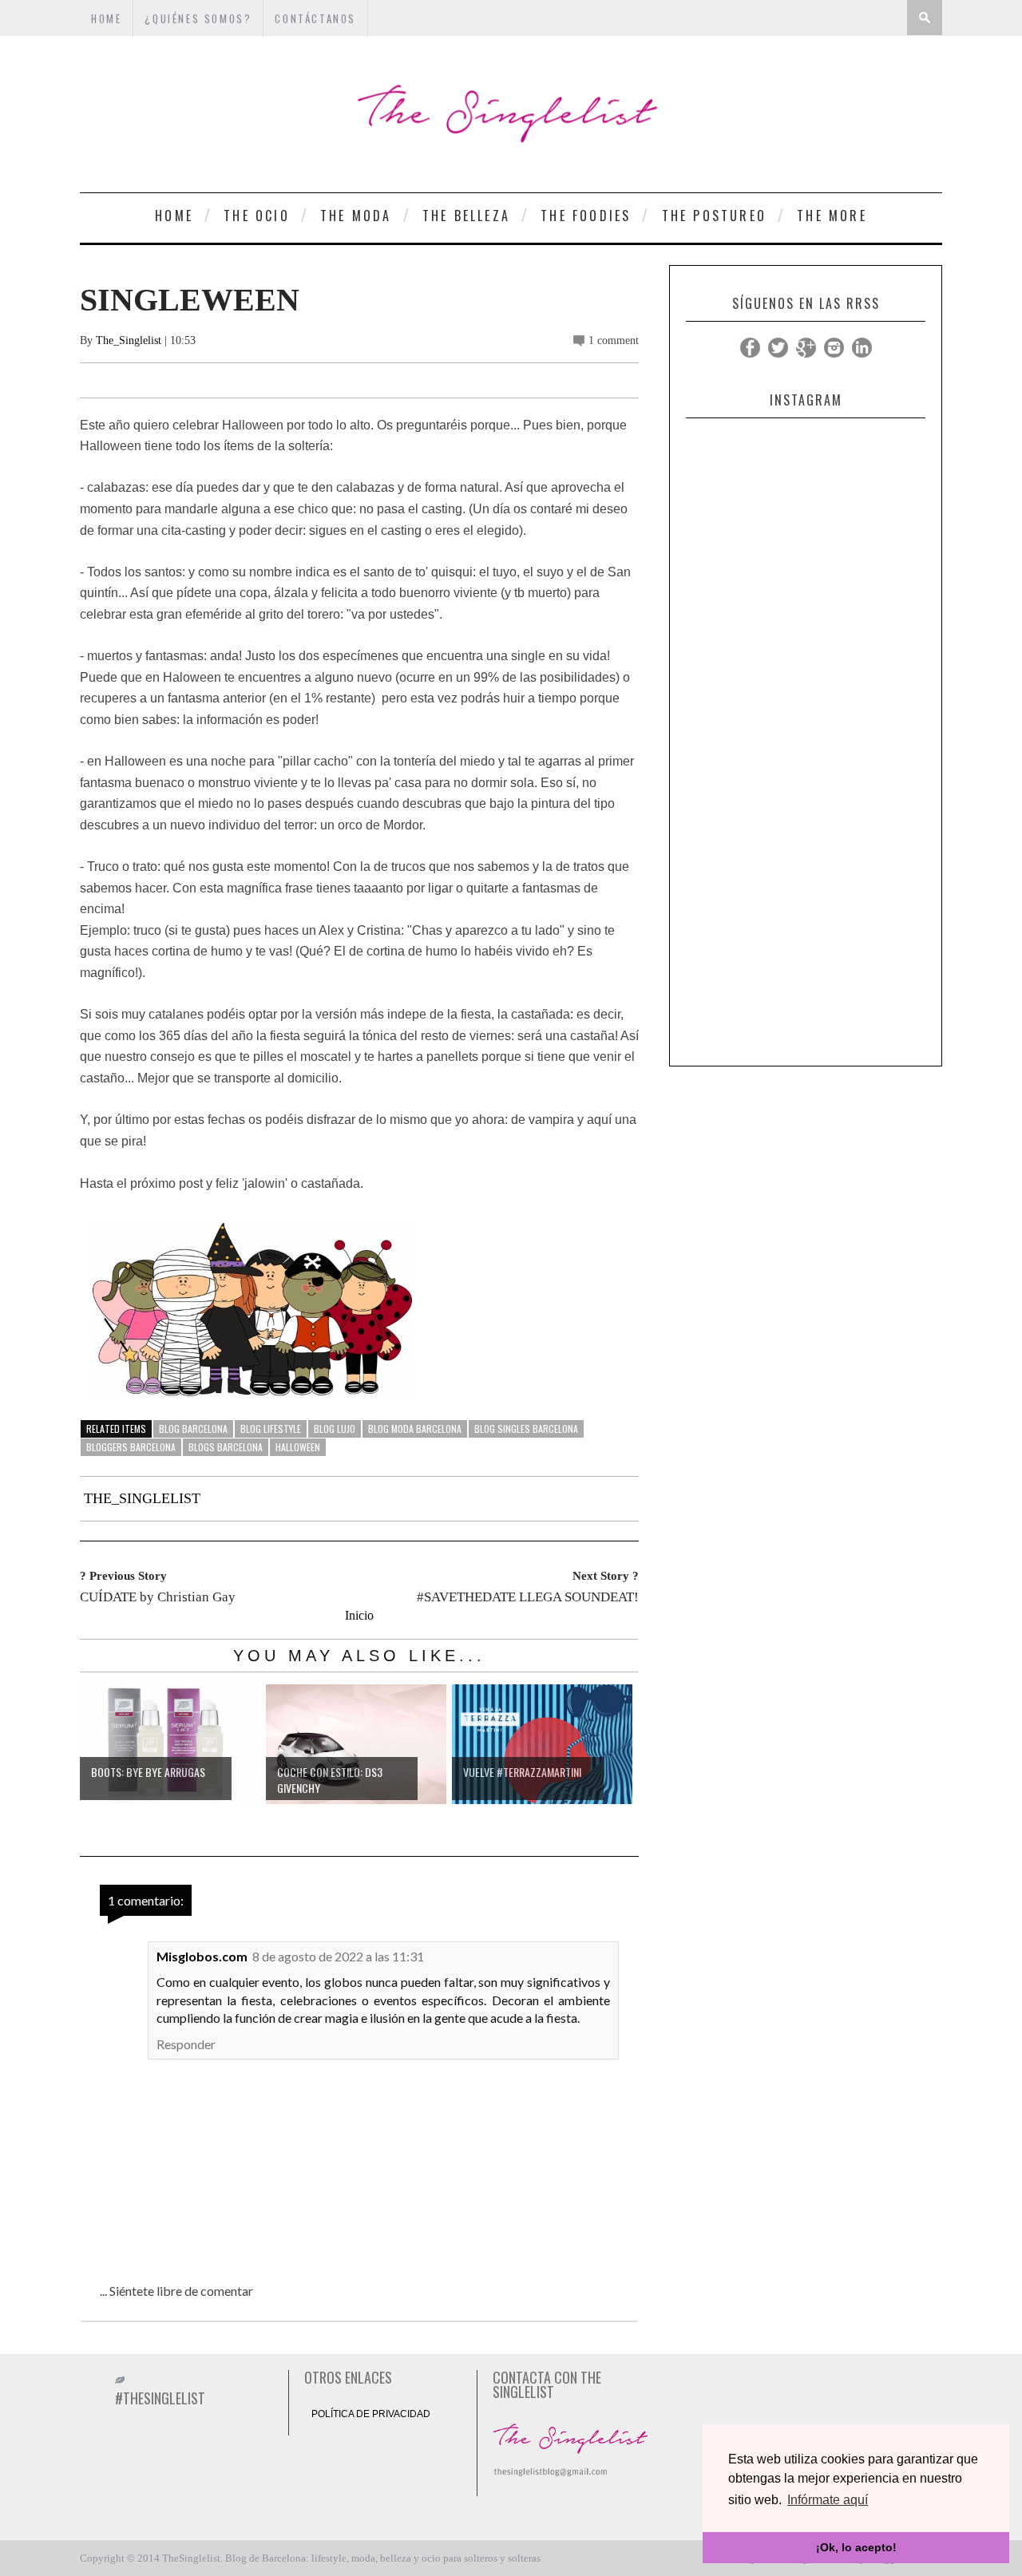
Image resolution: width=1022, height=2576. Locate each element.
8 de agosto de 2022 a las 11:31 (338, 1956)
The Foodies (586, 216)
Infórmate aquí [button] (828, 2500)
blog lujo (335, 1428)
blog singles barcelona (526, 1428)
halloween (298, 1447)
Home (174, 216)
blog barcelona (193, 1428)
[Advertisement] (806, 818)
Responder (186, 2044)
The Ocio (257, 216)
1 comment (614, 340)
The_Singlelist (129, 340)
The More (832, 216)
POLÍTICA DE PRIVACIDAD (371, 2414)
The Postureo (714, 216)
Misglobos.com (202, 1956)
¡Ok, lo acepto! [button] (856, 2547)
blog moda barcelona (415, 1428)
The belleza (466, 216)
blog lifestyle (271, 1428)
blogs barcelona (226, 1447)
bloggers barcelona (131, 1447)
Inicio (359, 1615)
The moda (356, 216)
